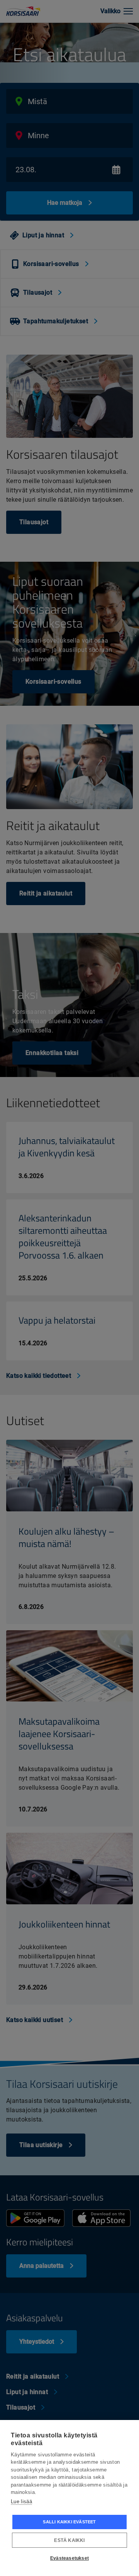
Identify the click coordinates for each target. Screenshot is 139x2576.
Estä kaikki (69, 2540)
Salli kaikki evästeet (69, 2522)
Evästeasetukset (69, 2558)
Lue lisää (21, 2501)
